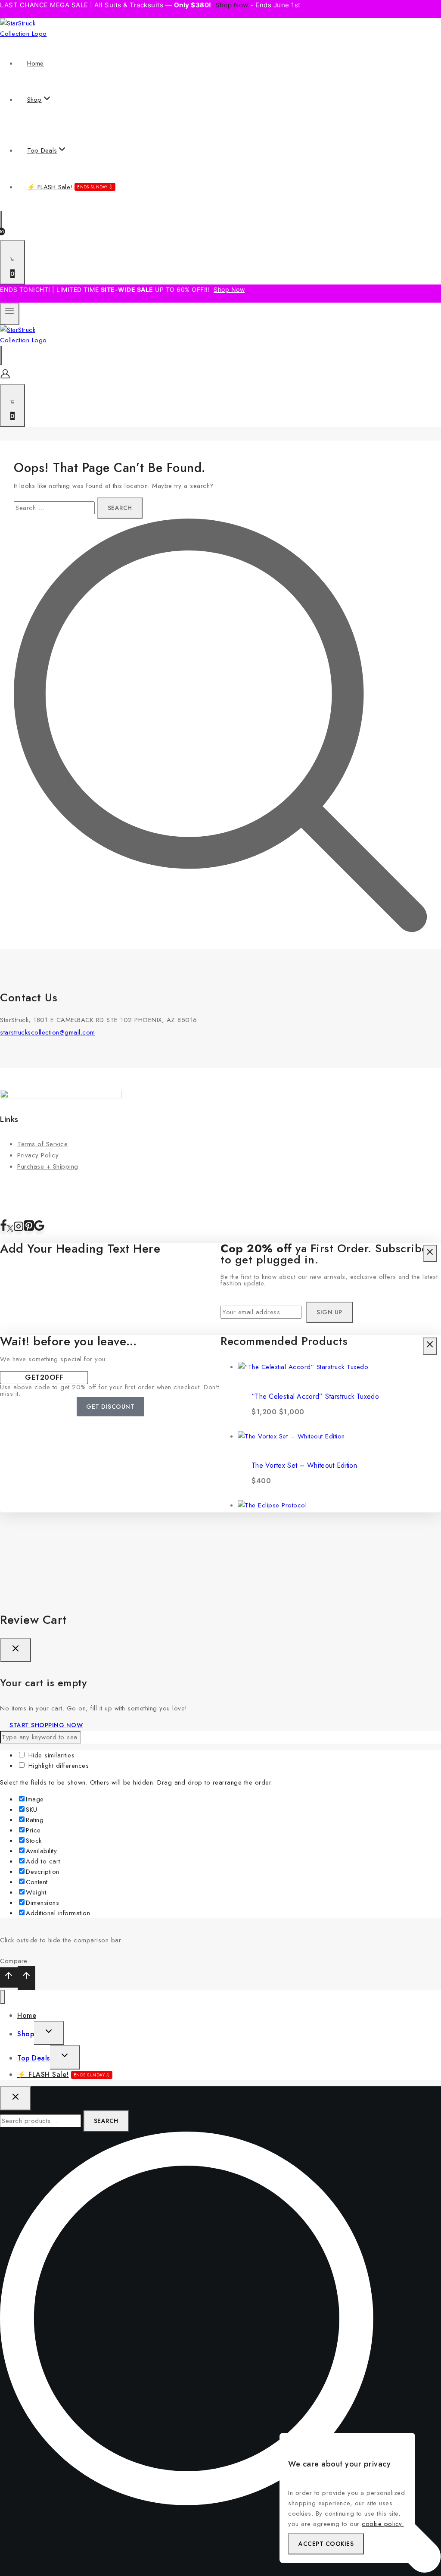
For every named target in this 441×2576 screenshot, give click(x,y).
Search (106, 2121)
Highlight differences (57, 1766)
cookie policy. (383, 2524)
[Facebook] (3, 1229)
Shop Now (232, 5)
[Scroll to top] (9, 1977)
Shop (26, 2034)
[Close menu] (2, 1997)
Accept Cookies (326, 2544)
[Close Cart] (16, 1650)
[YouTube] (39, 1229)
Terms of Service (42, 1144)
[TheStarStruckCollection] (33, 34)
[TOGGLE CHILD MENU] (49, 2033)
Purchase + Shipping (48, 1166)
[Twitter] (10, 1229)
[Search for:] (56, 508)
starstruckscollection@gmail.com (48, 1032)
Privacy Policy (38, 1155)
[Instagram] (19, 1229)
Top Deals (34, 2058)
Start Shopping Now (46, 1725)
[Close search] (16, 2098)
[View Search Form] (1, 220)
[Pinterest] (29, 1229)
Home (36, 63)
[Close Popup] (430, 1254)
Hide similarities (50, 1755)
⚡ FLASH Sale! (67, 187)
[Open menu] (10, 314)
